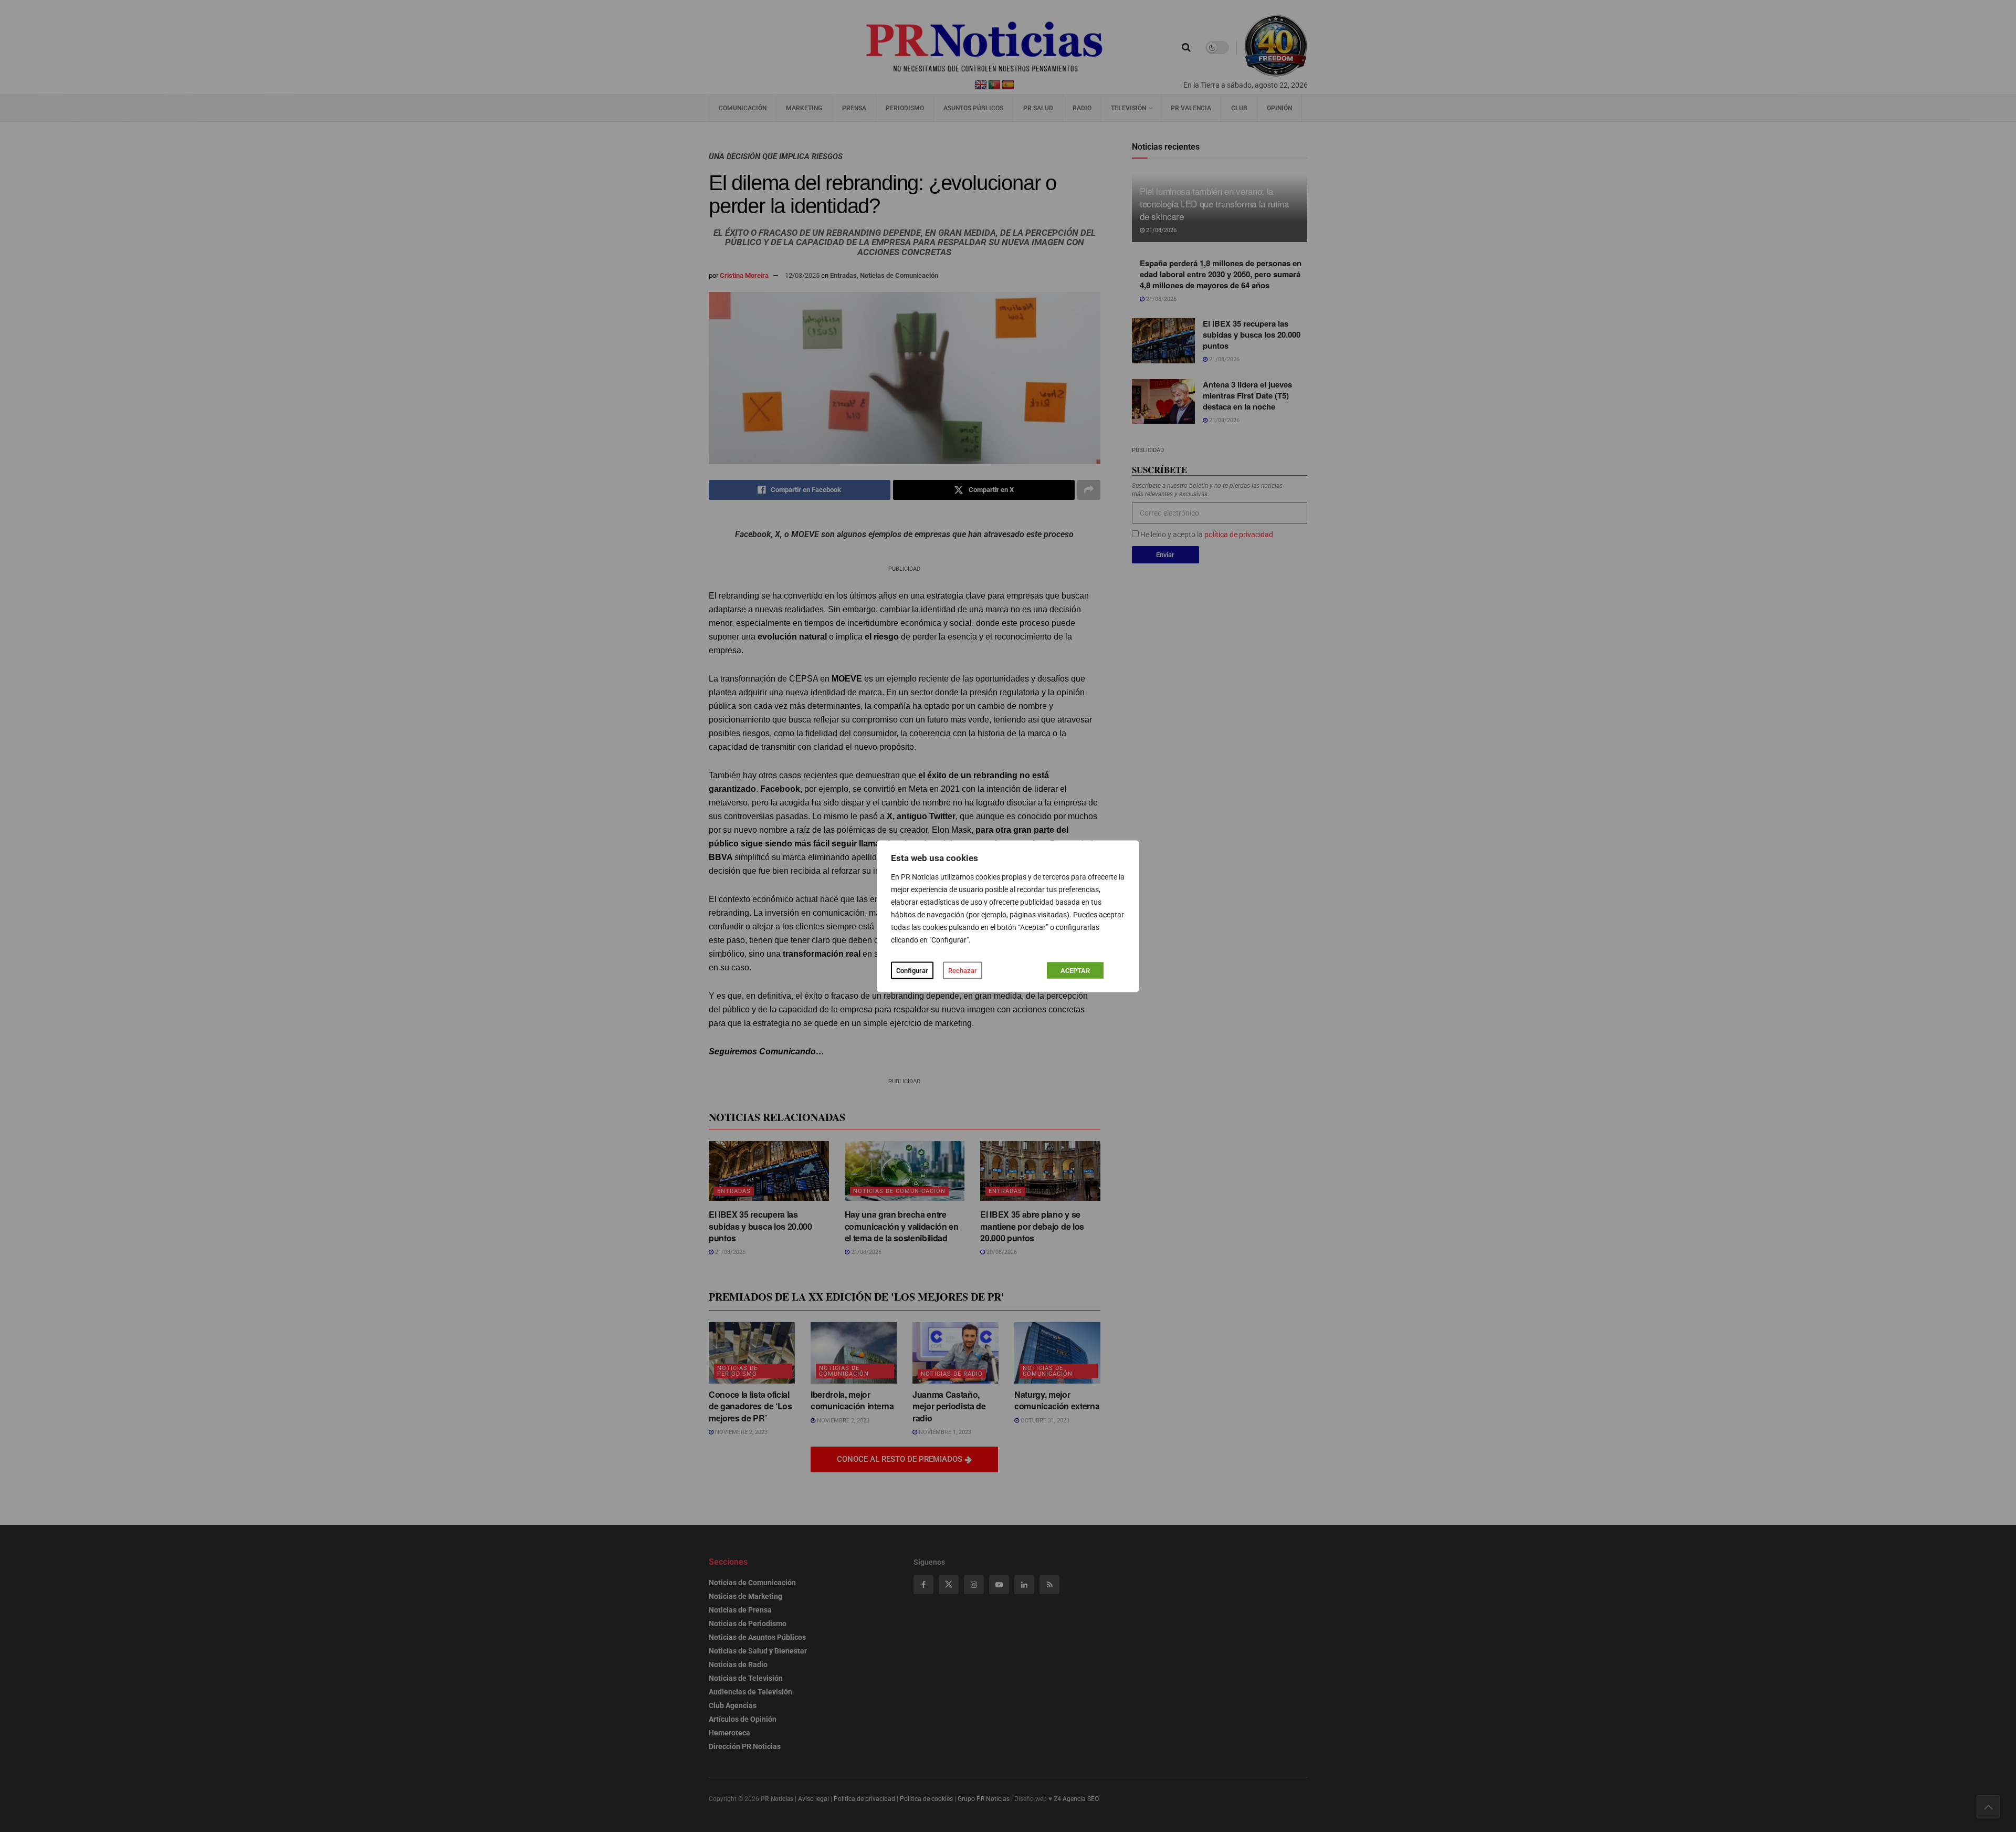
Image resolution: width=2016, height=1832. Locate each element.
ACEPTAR (1075, 970)
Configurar (912, 970)
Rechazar (963, 970)
